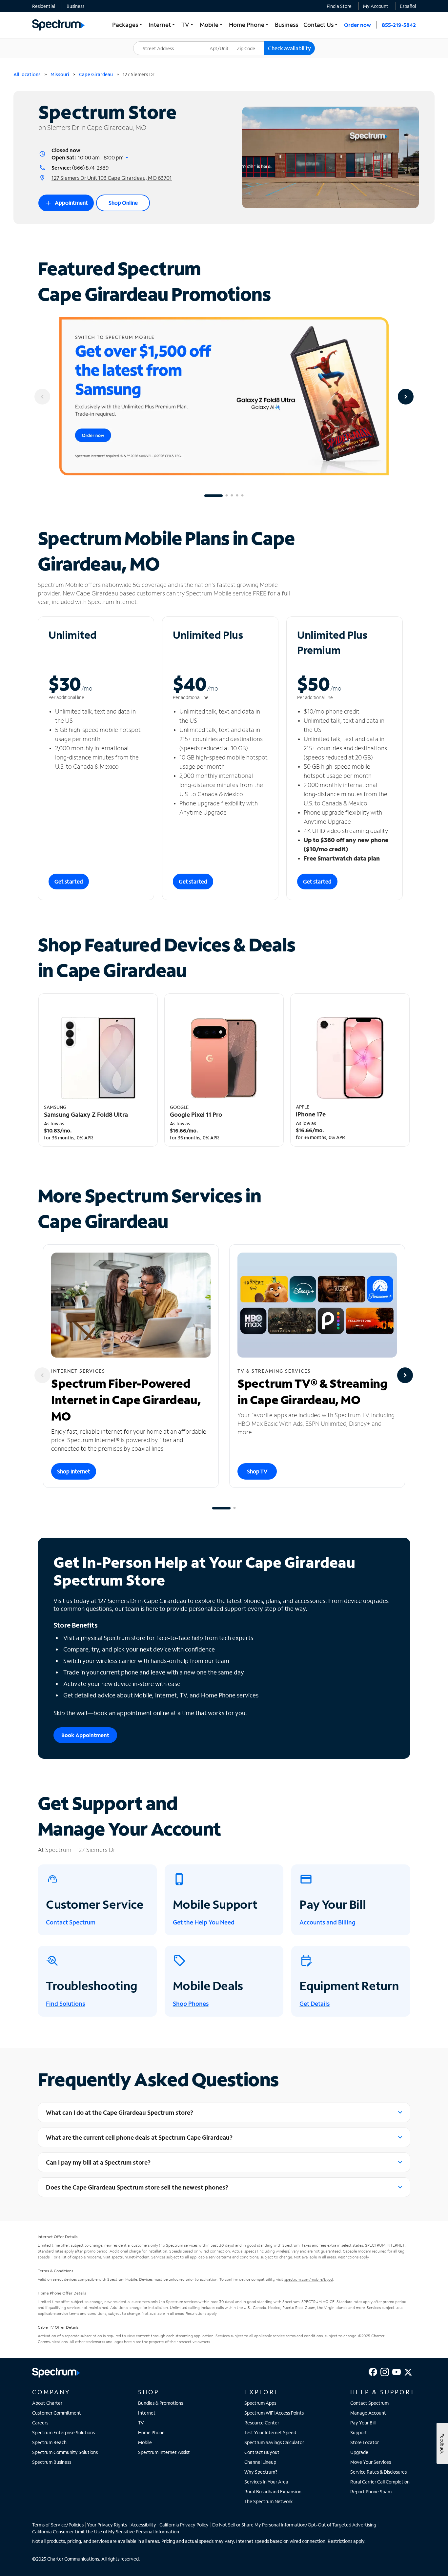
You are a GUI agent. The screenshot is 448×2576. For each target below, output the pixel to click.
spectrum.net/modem (130, 2257)
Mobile (145, 2442)
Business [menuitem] (286, 25)
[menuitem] (44, 6)
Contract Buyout (262, 2452)
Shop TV (257, 1471)
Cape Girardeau (96, 74)
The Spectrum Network (269, 2501)
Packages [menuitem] (128, 25)
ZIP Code (250, 42)
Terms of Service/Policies (58, 2525)
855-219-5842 (399, 25)
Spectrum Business (52, 2462)
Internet (147, 2413)
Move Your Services (371, 2462)
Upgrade (359, 2452)
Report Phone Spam (371, 2492)
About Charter (47, 2403)
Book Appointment (85, 1735)
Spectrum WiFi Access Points (274, 2413)
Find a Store (339, 6)
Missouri (60, 74)
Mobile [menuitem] (212, 25)
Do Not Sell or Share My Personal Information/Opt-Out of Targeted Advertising (294, 2525)
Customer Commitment (57, 2413)
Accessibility (143, 2525)
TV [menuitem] (188, 25)
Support (359, 2432)
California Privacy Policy (184, 2525)
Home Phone (151, 2432)
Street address (152, 42)
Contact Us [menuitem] (321, 25)
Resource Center (262, 2423)
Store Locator (365, 2442)
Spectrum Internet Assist (164, 2452)
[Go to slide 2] (227, 496)
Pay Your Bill (363, 2423)
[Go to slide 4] (237, 496)
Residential (44, 6)
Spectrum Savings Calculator (274, 2442)
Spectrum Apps (260, 2403)
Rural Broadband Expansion (273, 2492)
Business (75, 6)
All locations (27, 74)
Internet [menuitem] (162, 25)
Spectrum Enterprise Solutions (63, 2432)
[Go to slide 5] (242, 496)
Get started (69, 881)
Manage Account (368, 2413)
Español (408, 6)
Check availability (289, 48)
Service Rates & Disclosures (378, 2472)
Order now (357, 25)
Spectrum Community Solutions (65, 2452)
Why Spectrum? (261, 2472)
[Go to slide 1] (214, 496)
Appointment (66, 203)
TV (141, 2423)
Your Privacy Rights (107, 2525)
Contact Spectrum (369, 2403)
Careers (40, 2423)
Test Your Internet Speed (270, 2432)
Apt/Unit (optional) (224, 44)
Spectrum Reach (49, 2442)
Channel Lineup (260, 2462)
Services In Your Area (266, 2482)
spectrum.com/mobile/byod (309, 2279)
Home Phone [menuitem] (249, 25)
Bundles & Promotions (161, 2403)
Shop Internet (74, 1471)
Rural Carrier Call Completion (380, 2482)
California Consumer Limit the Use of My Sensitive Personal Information (106, 2532)
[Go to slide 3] (232, 496)
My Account (376, 6)
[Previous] (42, 397)
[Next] (406, 397)
